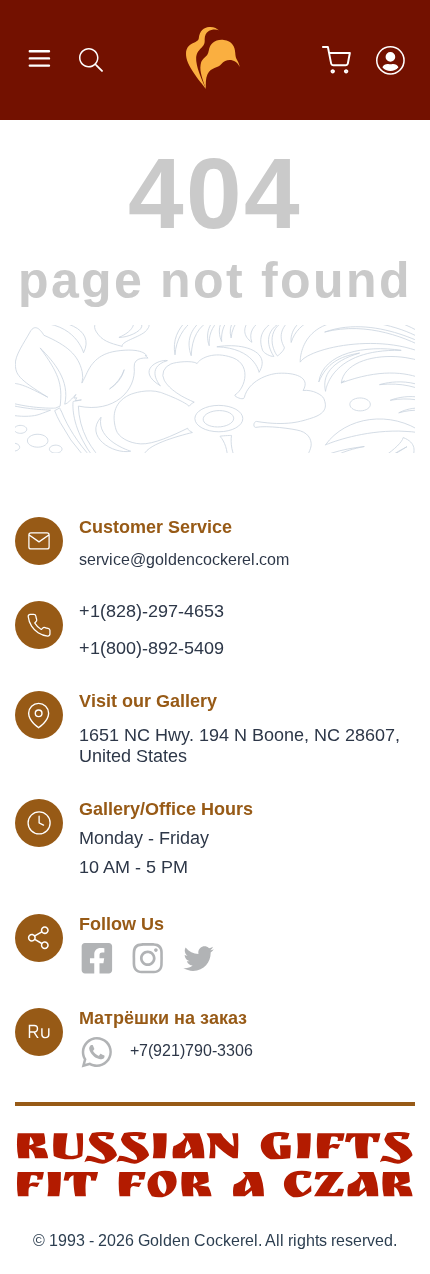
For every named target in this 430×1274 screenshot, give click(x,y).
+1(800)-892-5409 (151, 648)
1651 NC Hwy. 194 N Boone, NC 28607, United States (239, 745)
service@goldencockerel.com (184, 559)
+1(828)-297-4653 (151, 611)
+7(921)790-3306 (191, 1050)
